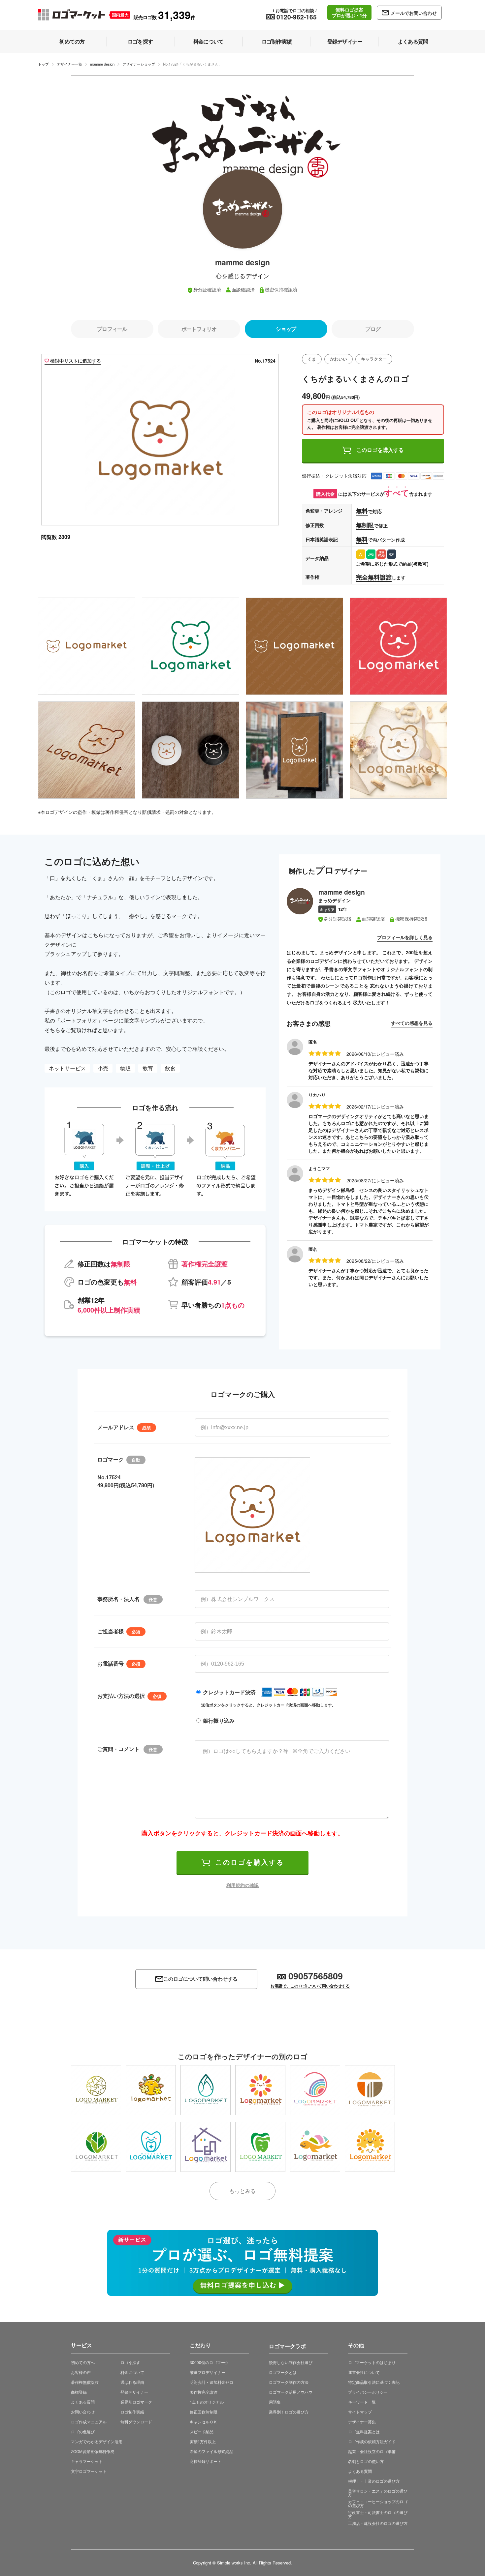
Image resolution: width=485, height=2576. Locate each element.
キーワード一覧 (362, 2402)
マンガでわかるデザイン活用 (97, 2441)
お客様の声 (81, 2372)
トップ (43, 64)
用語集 (275, 2402)
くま (312, 359)
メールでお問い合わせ (414, 13)
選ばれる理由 (132, 2382)
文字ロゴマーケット (89, 2471)
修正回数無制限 (204, 2412)
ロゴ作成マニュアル (89, 2422)
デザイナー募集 (362, 2422)
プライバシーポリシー (368, 2392)
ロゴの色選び (83, 2431)
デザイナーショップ (139, 64)
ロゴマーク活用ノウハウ (291, 2392)
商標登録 (79, 2392)
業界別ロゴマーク (136, 2402)
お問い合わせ (83, 2412)
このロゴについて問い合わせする (200, 1979)
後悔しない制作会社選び (291, 2362)
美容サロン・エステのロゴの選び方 (378, 2493)
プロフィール (112, 329)
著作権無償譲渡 (85, 2382)
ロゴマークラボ (287, 2345)
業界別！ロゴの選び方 (289, 2412)
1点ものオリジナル (207, 2402)
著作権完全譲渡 (204, 2392)
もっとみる (242, 2191)
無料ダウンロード (136, 2422)
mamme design (102, 64)
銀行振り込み (219, 1720)
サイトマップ (360, 2412)
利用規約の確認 (242, 1885)
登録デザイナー (134, 2392)
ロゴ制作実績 (132, 2412)
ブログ (373, 329)
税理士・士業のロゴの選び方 (374, 2481)
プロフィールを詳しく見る (405, 937)
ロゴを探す (130, 2362)
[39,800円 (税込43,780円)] (151, 2090)
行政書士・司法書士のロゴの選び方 (378, 2514)
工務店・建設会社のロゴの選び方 (378, 2523)
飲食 (170, 1068)
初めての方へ (83, 2362)
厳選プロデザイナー (208, 2372)
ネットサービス (67, 1068)
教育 (148, 1068)
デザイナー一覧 (69, 64)
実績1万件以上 (203, 2441)
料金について (132, 2372)
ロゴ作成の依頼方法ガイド (372, 2441)
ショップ (286, 329)
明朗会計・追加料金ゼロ (211, 2382)
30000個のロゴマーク (209, 2362)
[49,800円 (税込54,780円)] (96, 2090)
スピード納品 (202, 2431)
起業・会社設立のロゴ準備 (372, 2451)
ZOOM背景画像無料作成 (93, 2451)
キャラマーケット (87, 2461)
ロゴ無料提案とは (364, 2431)
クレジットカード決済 (229, 1692)
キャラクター (374, 359)
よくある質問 (83, 2402)
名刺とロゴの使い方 (366, 2461)
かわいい (339, 359)
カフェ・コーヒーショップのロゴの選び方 (378, 2503)
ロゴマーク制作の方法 (289, 2382)
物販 (125, 1068)
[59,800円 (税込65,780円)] (370, 2147)
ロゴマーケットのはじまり (372, 2362)
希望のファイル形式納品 (211, 2451)
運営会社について (364, 2372)
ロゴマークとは (283, 2372)
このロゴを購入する (380, 450)
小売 (103, 1068)
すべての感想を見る (412, 1023)
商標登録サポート (206, 2461)
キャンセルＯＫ (204, 2422)
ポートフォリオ (199, 329)
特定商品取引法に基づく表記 (374, 2382)
